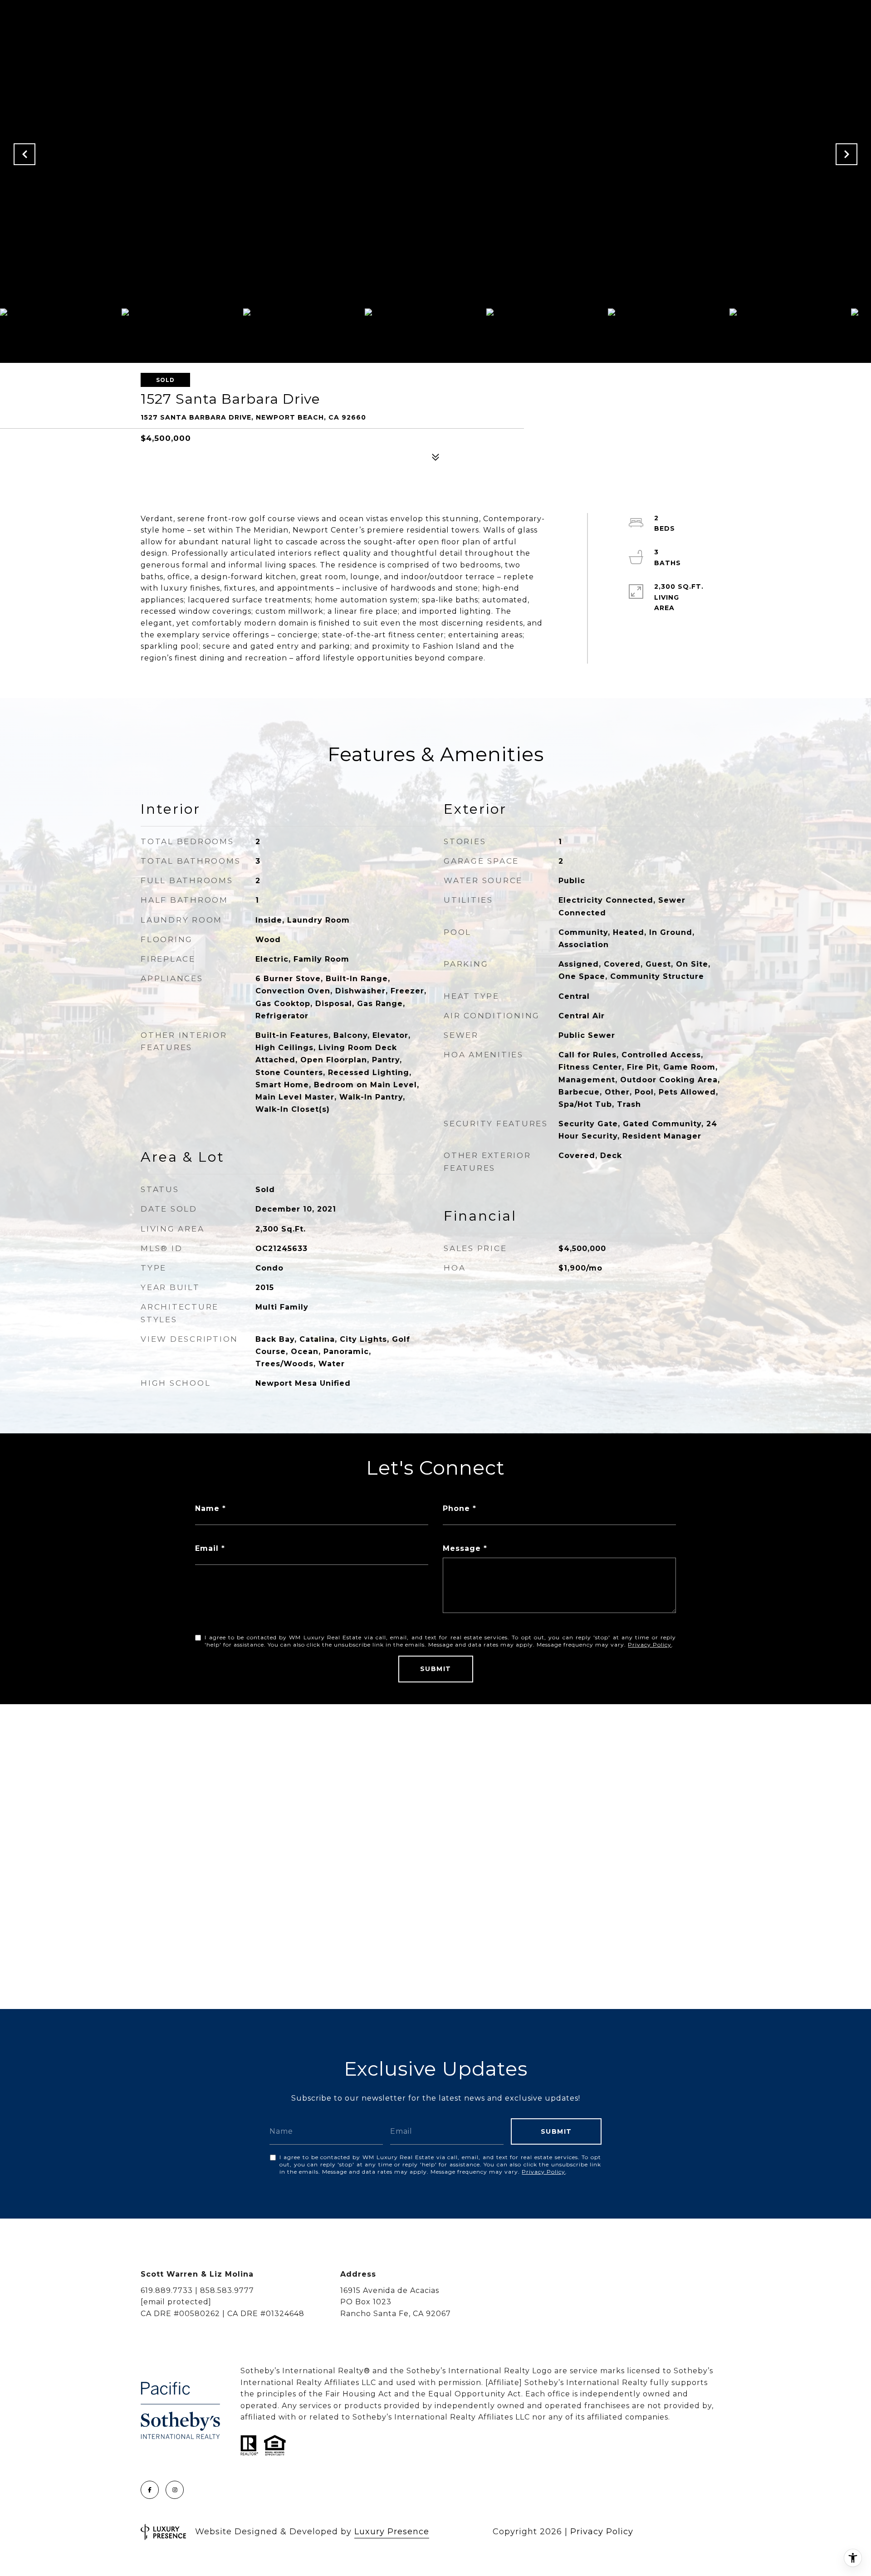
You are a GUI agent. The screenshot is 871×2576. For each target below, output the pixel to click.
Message (462, 1548)
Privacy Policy (650, 1645)
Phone (456, 1508)
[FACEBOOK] (150, 2490)
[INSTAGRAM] (175, 2490)
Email (207, 1548)
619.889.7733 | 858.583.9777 (197, 2290)
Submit (436, 1669)
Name (207, 1508)
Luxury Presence (392, 2532)
